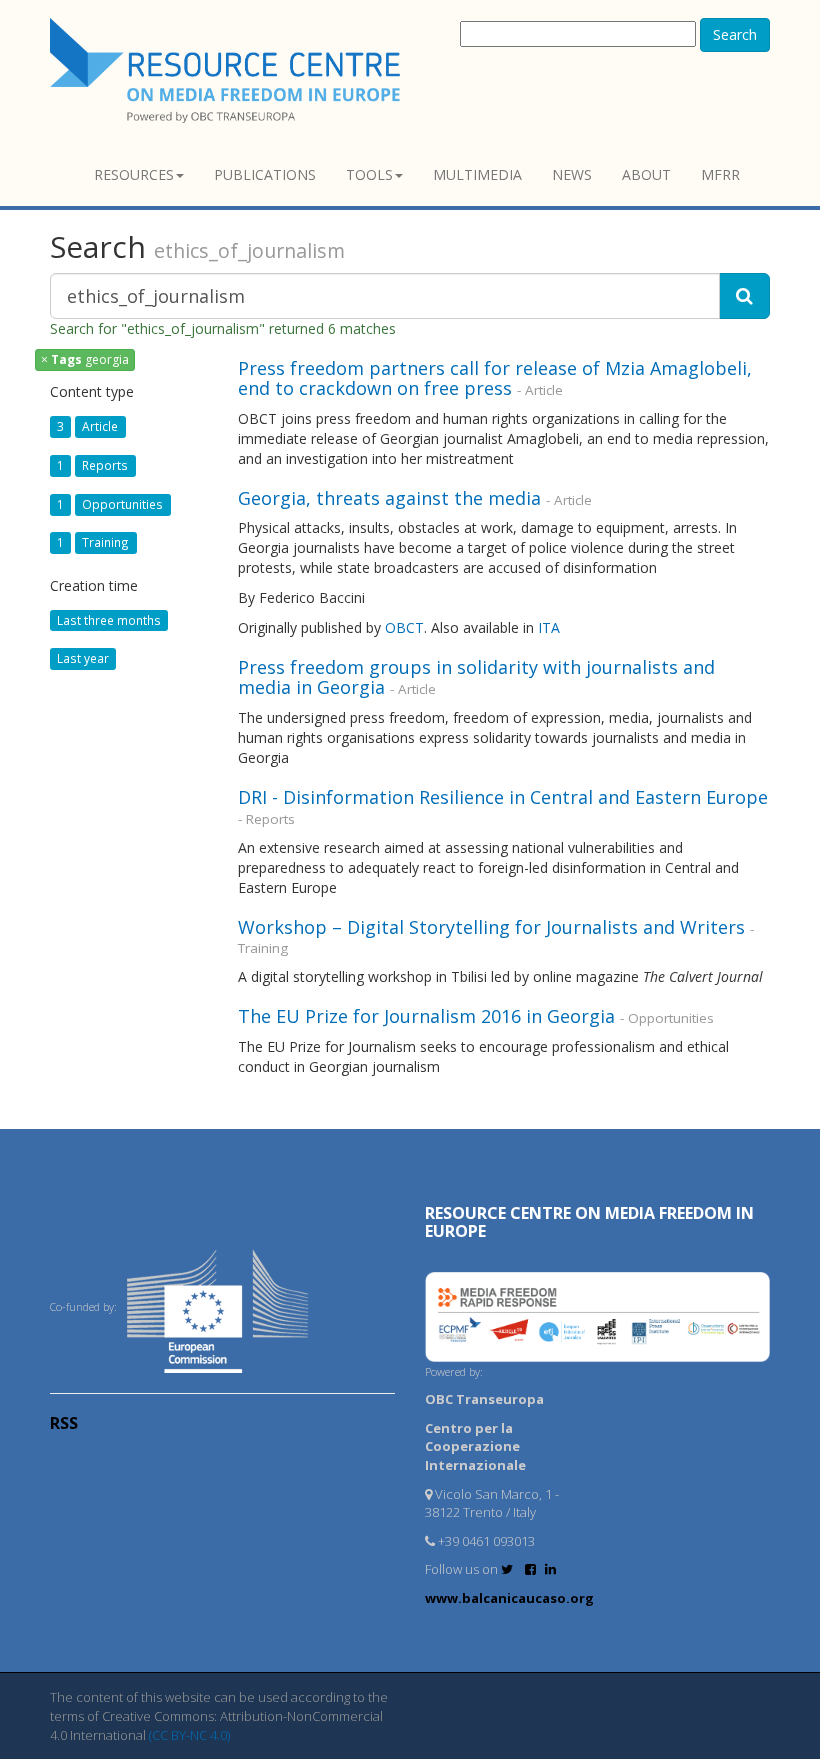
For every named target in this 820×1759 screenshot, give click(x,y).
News (572, 174)
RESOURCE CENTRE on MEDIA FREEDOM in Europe (589, 1222)
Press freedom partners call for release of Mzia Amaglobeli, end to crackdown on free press (495, 378)
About (646, 174)
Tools (369, 174)
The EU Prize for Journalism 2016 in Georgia (426, 1016)
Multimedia (477, 174)
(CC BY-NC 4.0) (189, 1735)
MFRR (720, 174)
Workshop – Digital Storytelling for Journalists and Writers (491, 927)
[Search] (744, 296)
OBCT (404, 627)
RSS (64, 1423)
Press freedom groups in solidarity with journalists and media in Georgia (476, 677)
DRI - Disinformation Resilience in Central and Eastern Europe (503, 797)
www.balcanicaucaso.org (509, 1598)
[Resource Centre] (228, 70)
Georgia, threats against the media (389, 498)
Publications (265, 174)
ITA (549, 627)
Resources (134, 174)
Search (735, 34)
